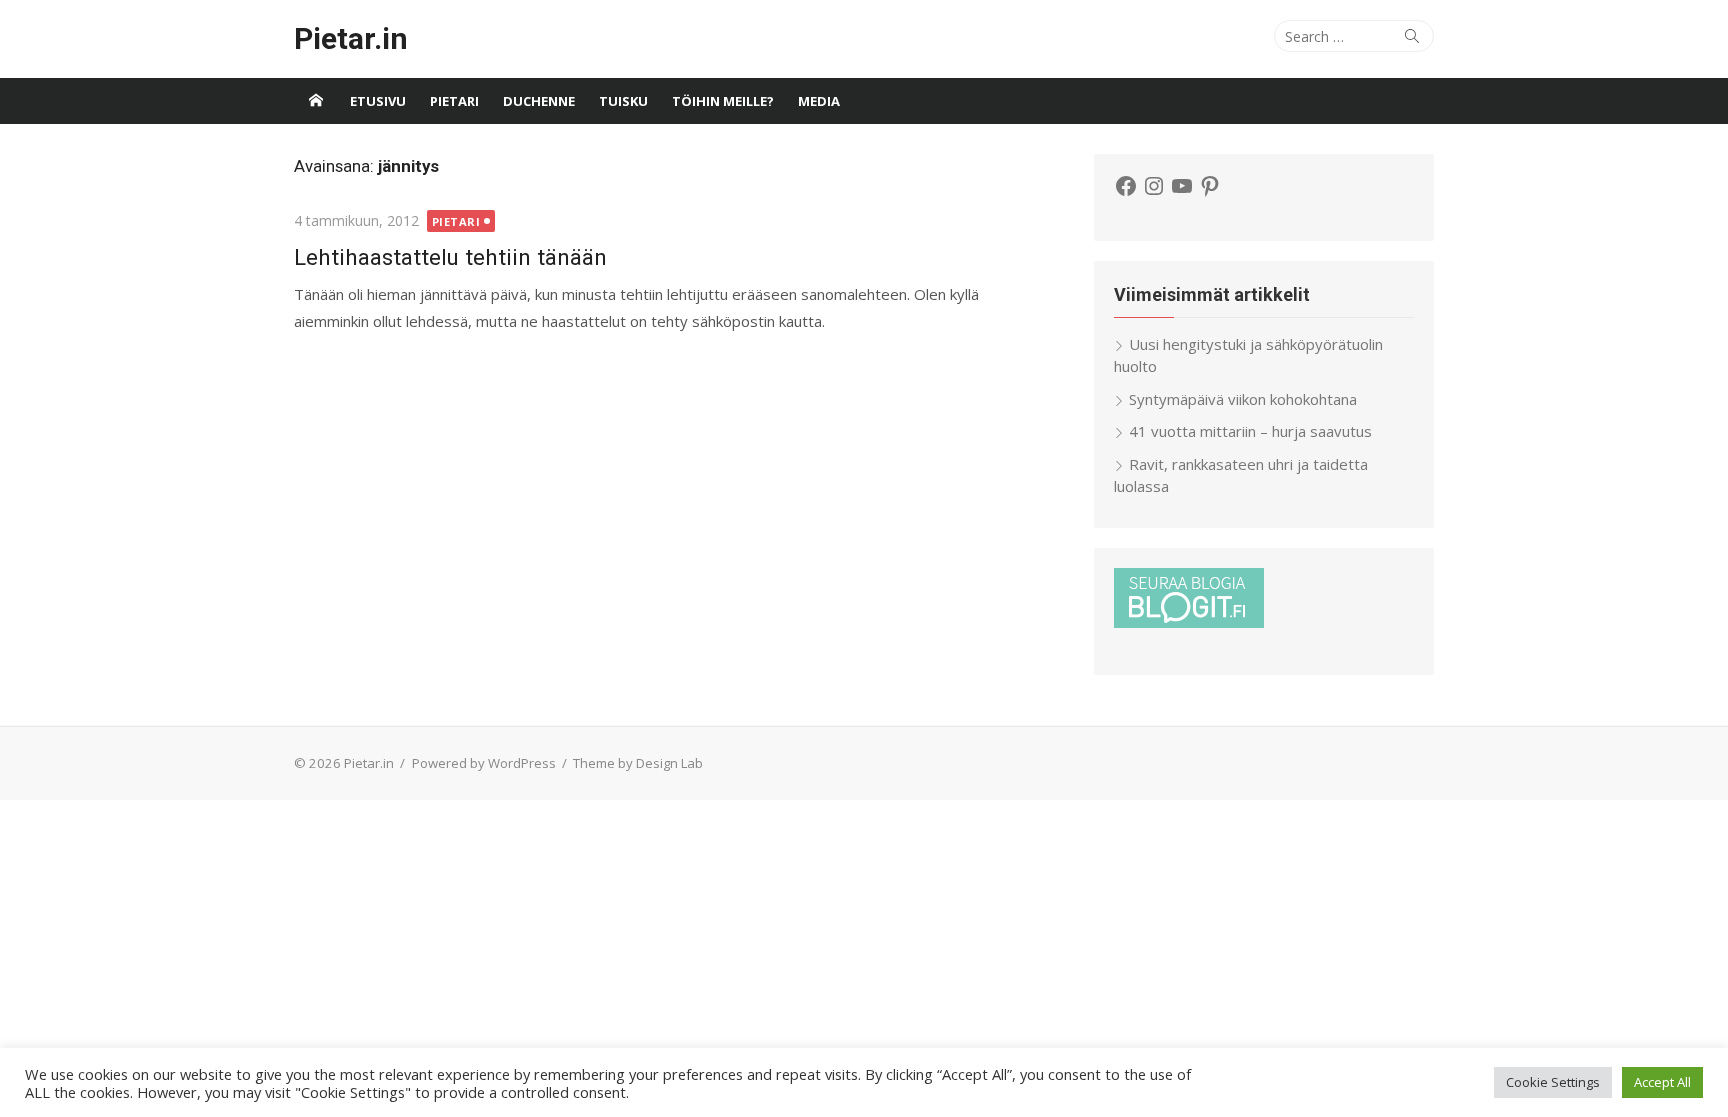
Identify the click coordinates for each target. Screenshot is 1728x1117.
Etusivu (378, 101)
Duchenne (539, 101)
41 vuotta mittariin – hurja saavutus (1250, 431)
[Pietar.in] (316, 101)
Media (819, 101)
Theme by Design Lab (638, 763)
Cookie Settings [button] (1553, 1082)
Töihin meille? (723, 101)
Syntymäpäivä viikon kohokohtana (1243, 399)
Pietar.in (351, 38)
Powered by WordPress (484, 763)
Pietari (454, 101)
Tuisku (623, 101)
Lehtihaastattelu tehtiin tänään (450, 257)
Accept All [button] (1662, 1082)
